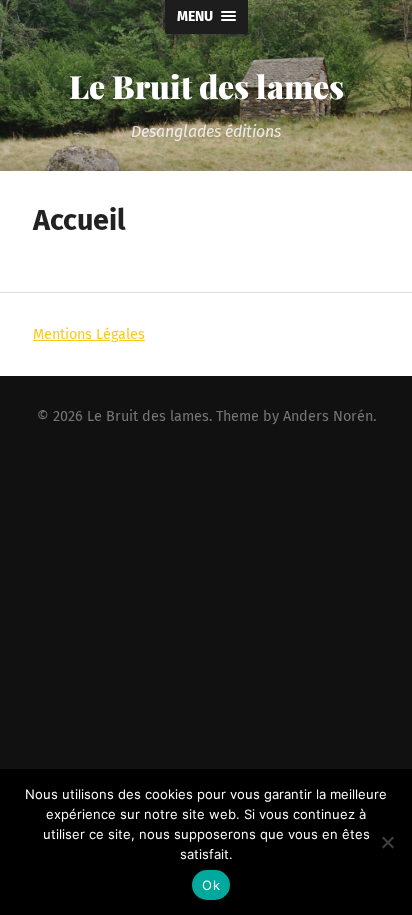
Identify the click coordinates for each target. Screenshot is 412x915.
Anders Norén (328, 416)
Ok (211, 885)
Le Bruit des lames (206, 85)
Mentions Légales (89, 334)
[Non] (387, 842)
